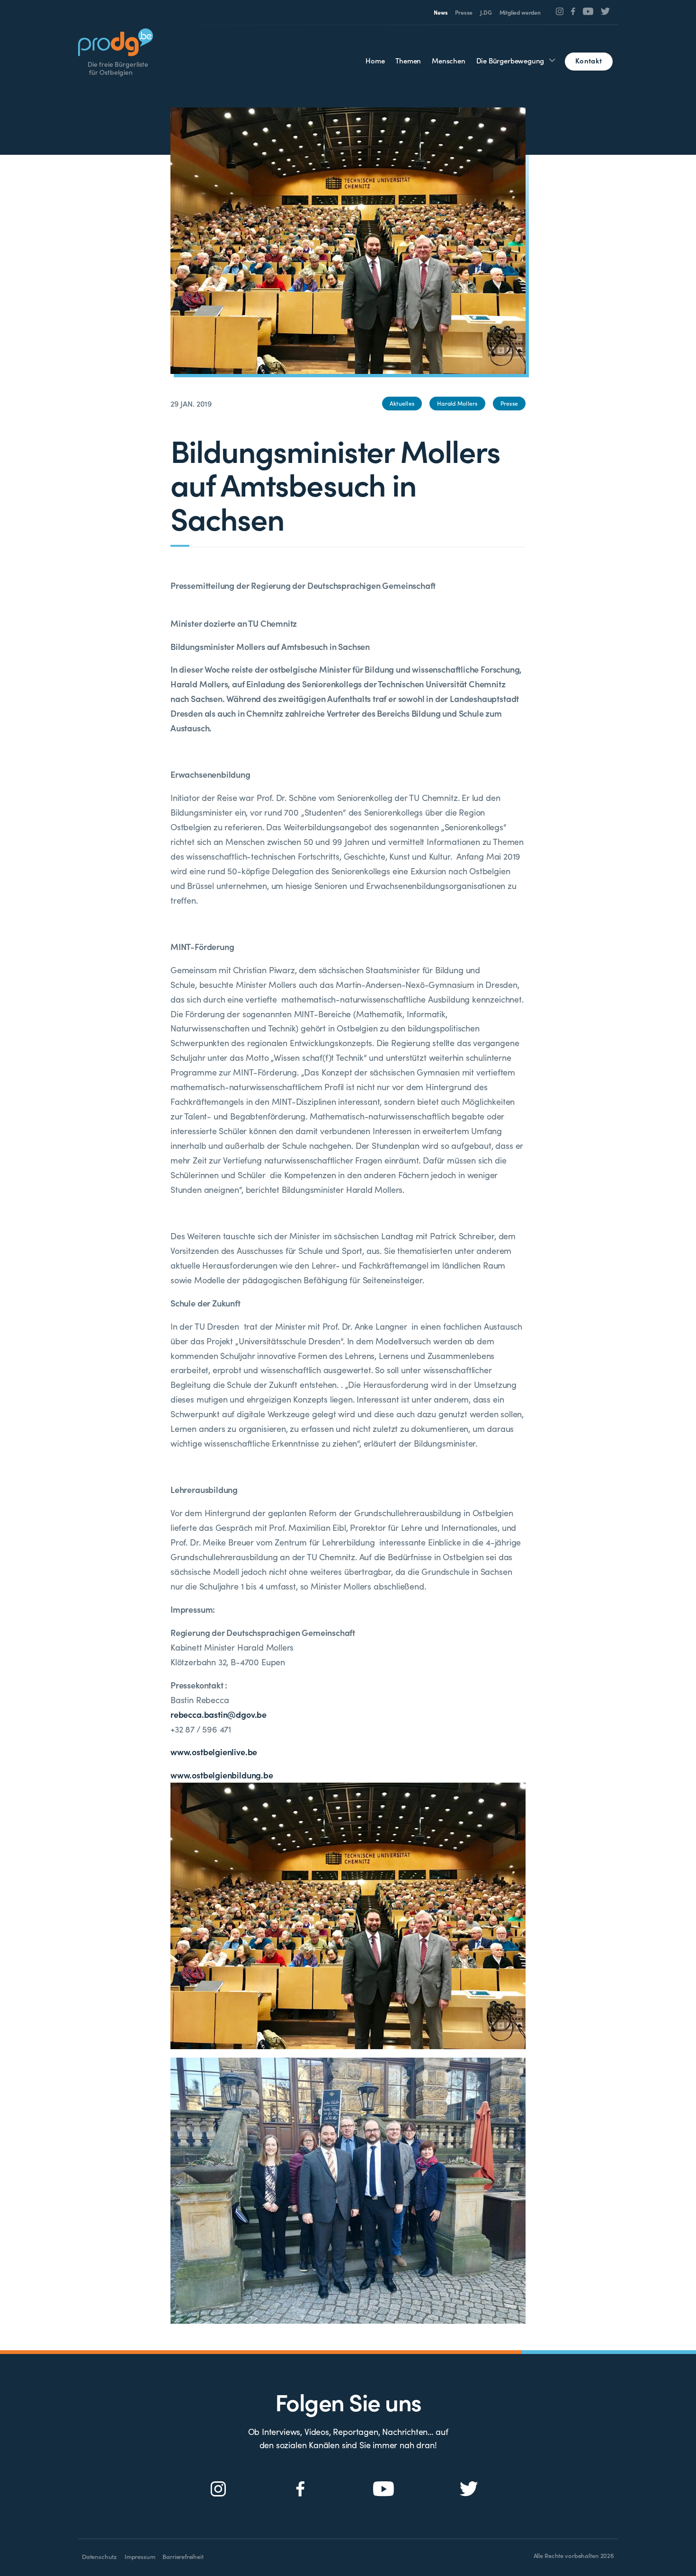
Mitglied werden (520, 12)
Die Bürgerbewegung (510, 60)
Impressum (140, 2556)
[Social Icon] (560, 11)
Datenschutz (99, 2556)
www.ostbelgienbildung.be (222, 1775)
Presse (464, 12)
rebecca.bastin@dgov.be (219, 1714)
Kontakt (589, 60)
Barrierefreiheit (183, 2556)
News (441, 12)
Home (375, 60)
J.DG (486, 12)
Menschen (449, 60)
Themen (408, 60)
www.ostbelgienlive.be (214, 1752)
